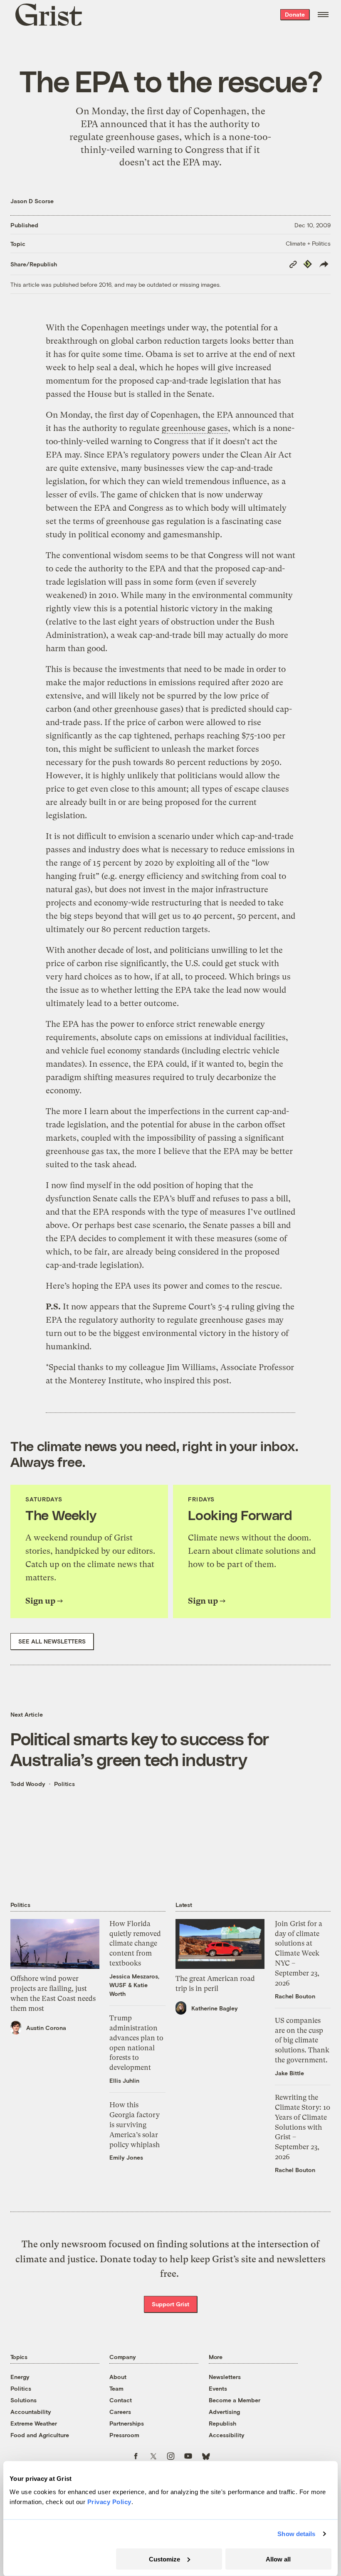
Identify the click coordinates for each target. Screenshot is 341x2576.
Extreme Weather (34, 2423)
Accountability (31, 2412)
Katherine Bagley (215, 2008)
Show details (296, 2534)
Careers (120, 2412)
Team (116, 2388)
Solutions (23, 2400)
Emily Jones (126, 2157)
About (118, 2377)
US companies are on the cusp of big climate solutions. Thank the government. (302, 2040)
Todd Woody (28, 1784)
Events (218, 2388)
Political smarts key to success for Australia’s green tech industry (140, 1749)
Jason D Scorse (32, 201)
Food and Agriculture (40, 2435)
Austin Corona (46, 2028)
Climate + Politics (308, 243)
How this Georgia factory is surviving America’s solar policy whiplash (135, 2125)
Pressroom (124, 2435)
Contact (121, 2400)
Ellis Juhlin (124, 2080)
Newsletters (225, 2377)
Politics (64, 1784)
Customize (164, 2559)
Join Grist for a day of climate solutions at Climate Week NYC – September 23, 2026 (299, 1953)
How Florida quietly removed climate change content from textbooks (135, 1943)
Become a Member (235, 2400)
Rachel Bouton (295, 1996)
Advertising (224, 2412)
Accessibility (227, 2435)
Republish (222, 2423)
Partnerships (127, 2423)
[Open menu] (323, 15)
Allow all (278, 2559)
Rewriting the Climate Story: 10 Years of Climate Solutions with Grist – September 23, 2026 (303, 2127)
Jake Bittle (289, 2073)
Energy (20, 2377)
